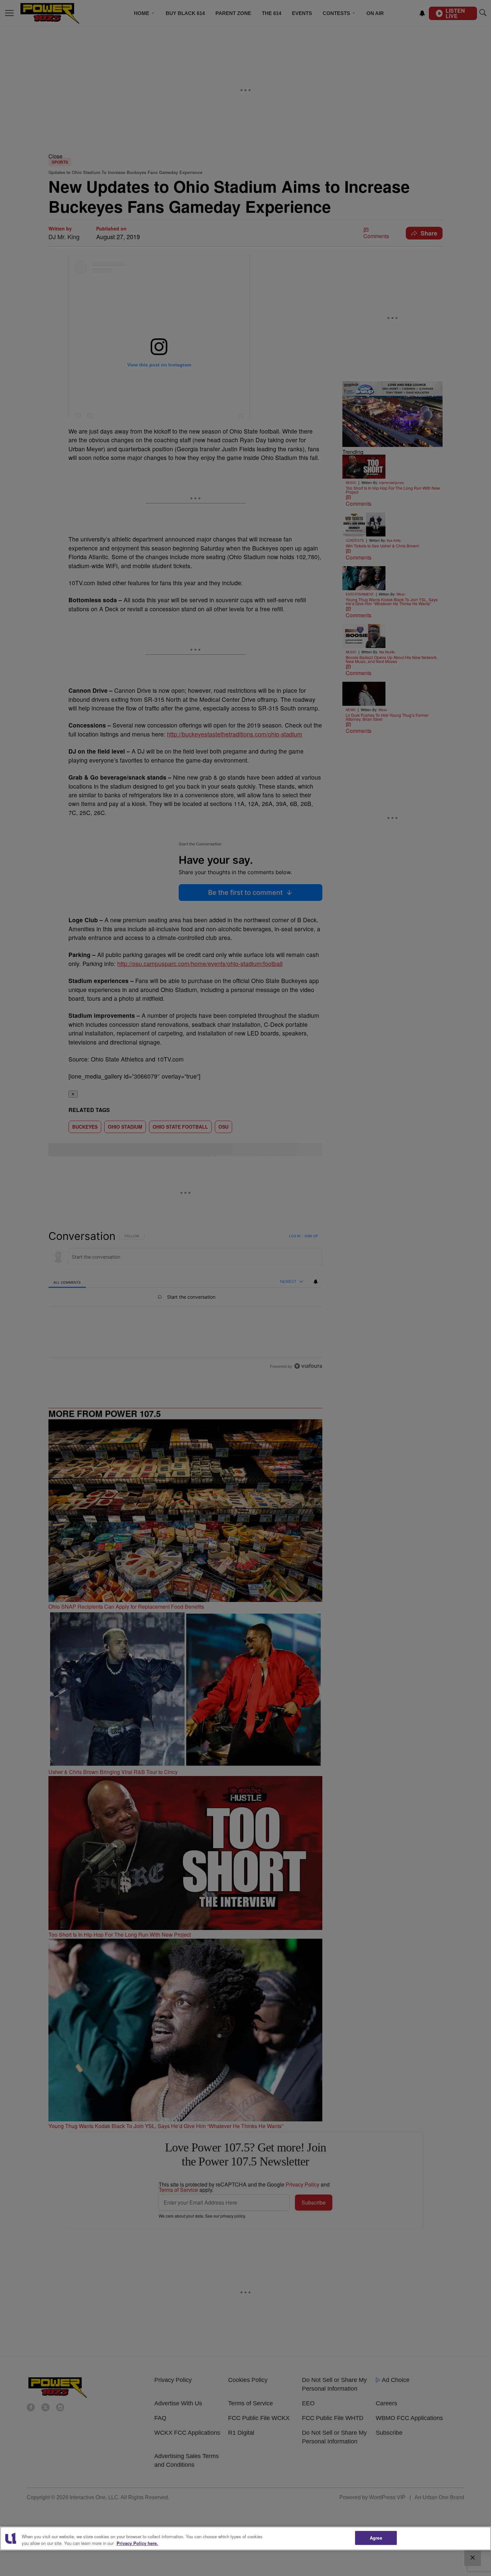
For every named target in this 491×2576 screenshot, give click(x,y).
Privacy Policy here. (137, 2543)
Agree (376, 2538)
